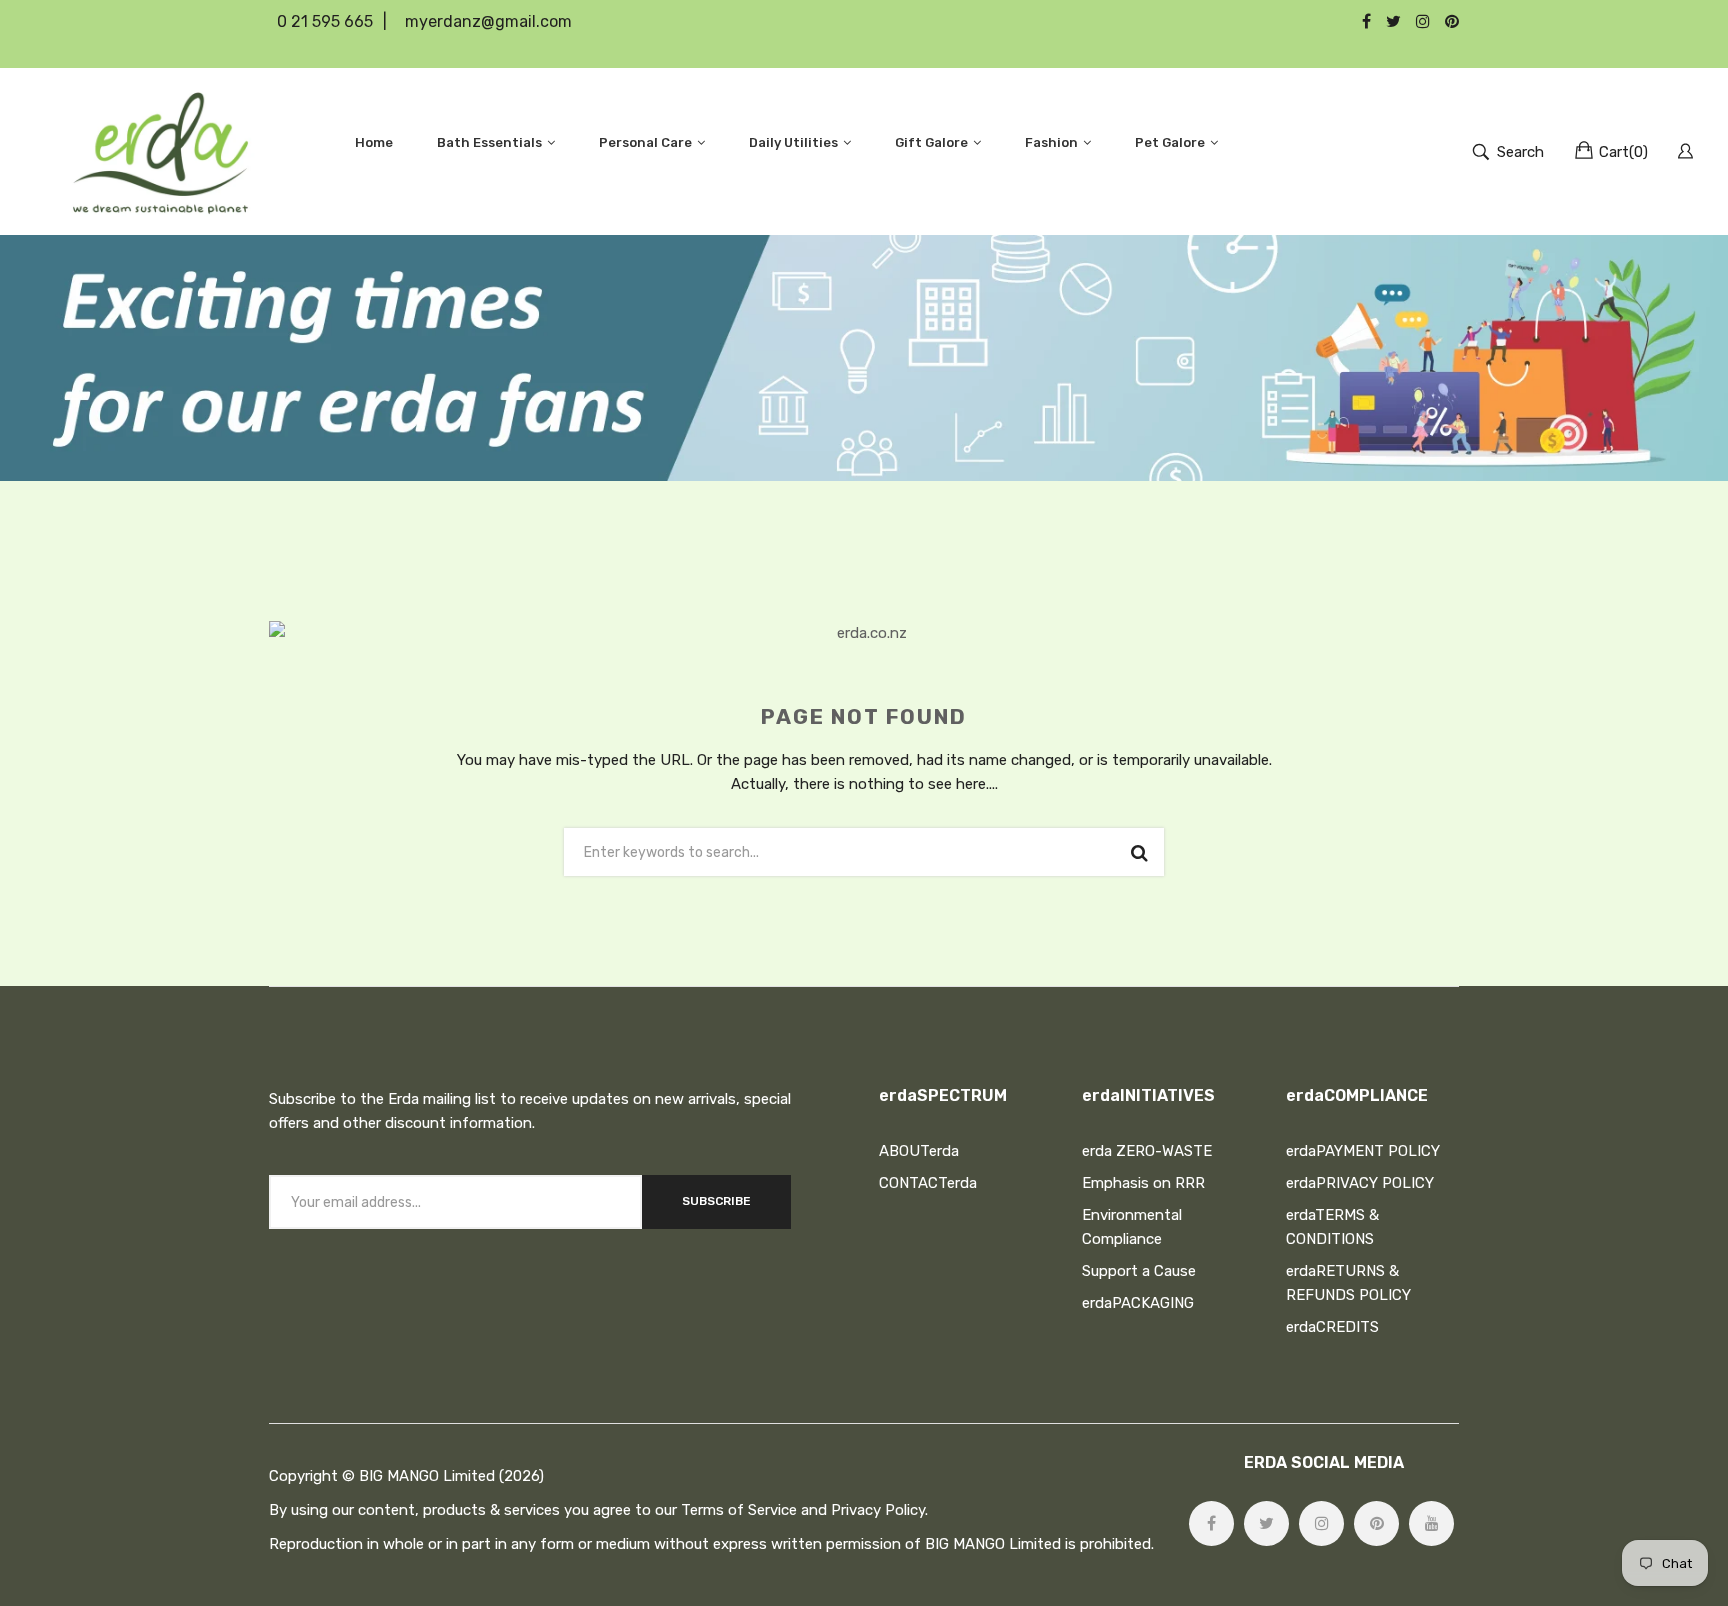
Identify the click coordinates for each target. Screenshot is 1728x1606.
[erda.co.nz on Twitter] (1266, 1523)
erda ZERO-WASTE (1147, 1151)
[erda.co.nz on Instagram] (1321, 1523)
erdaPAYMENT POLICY (1363, 1151)
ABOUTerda (919, 1151)
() (1623, 152)
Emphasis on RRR (1143, 1183)
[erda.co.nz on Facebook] (1211, 1523)
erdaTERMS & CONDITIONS (1332, 1227)
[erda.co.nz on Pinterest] (1376, 1523)
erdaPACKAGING (1138, 1303)
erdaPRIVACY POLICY (1360, 1183)
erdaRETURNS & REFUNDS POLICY (1348, 1283)
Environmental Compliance (1132, 1227)
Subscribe (716, 1201)
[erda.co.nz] (160, 151)
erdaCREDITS (1332, 1327)
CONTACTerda (928, 1183)
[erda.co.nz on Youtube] (1431, 1523)
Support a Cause (1139, 1271)
